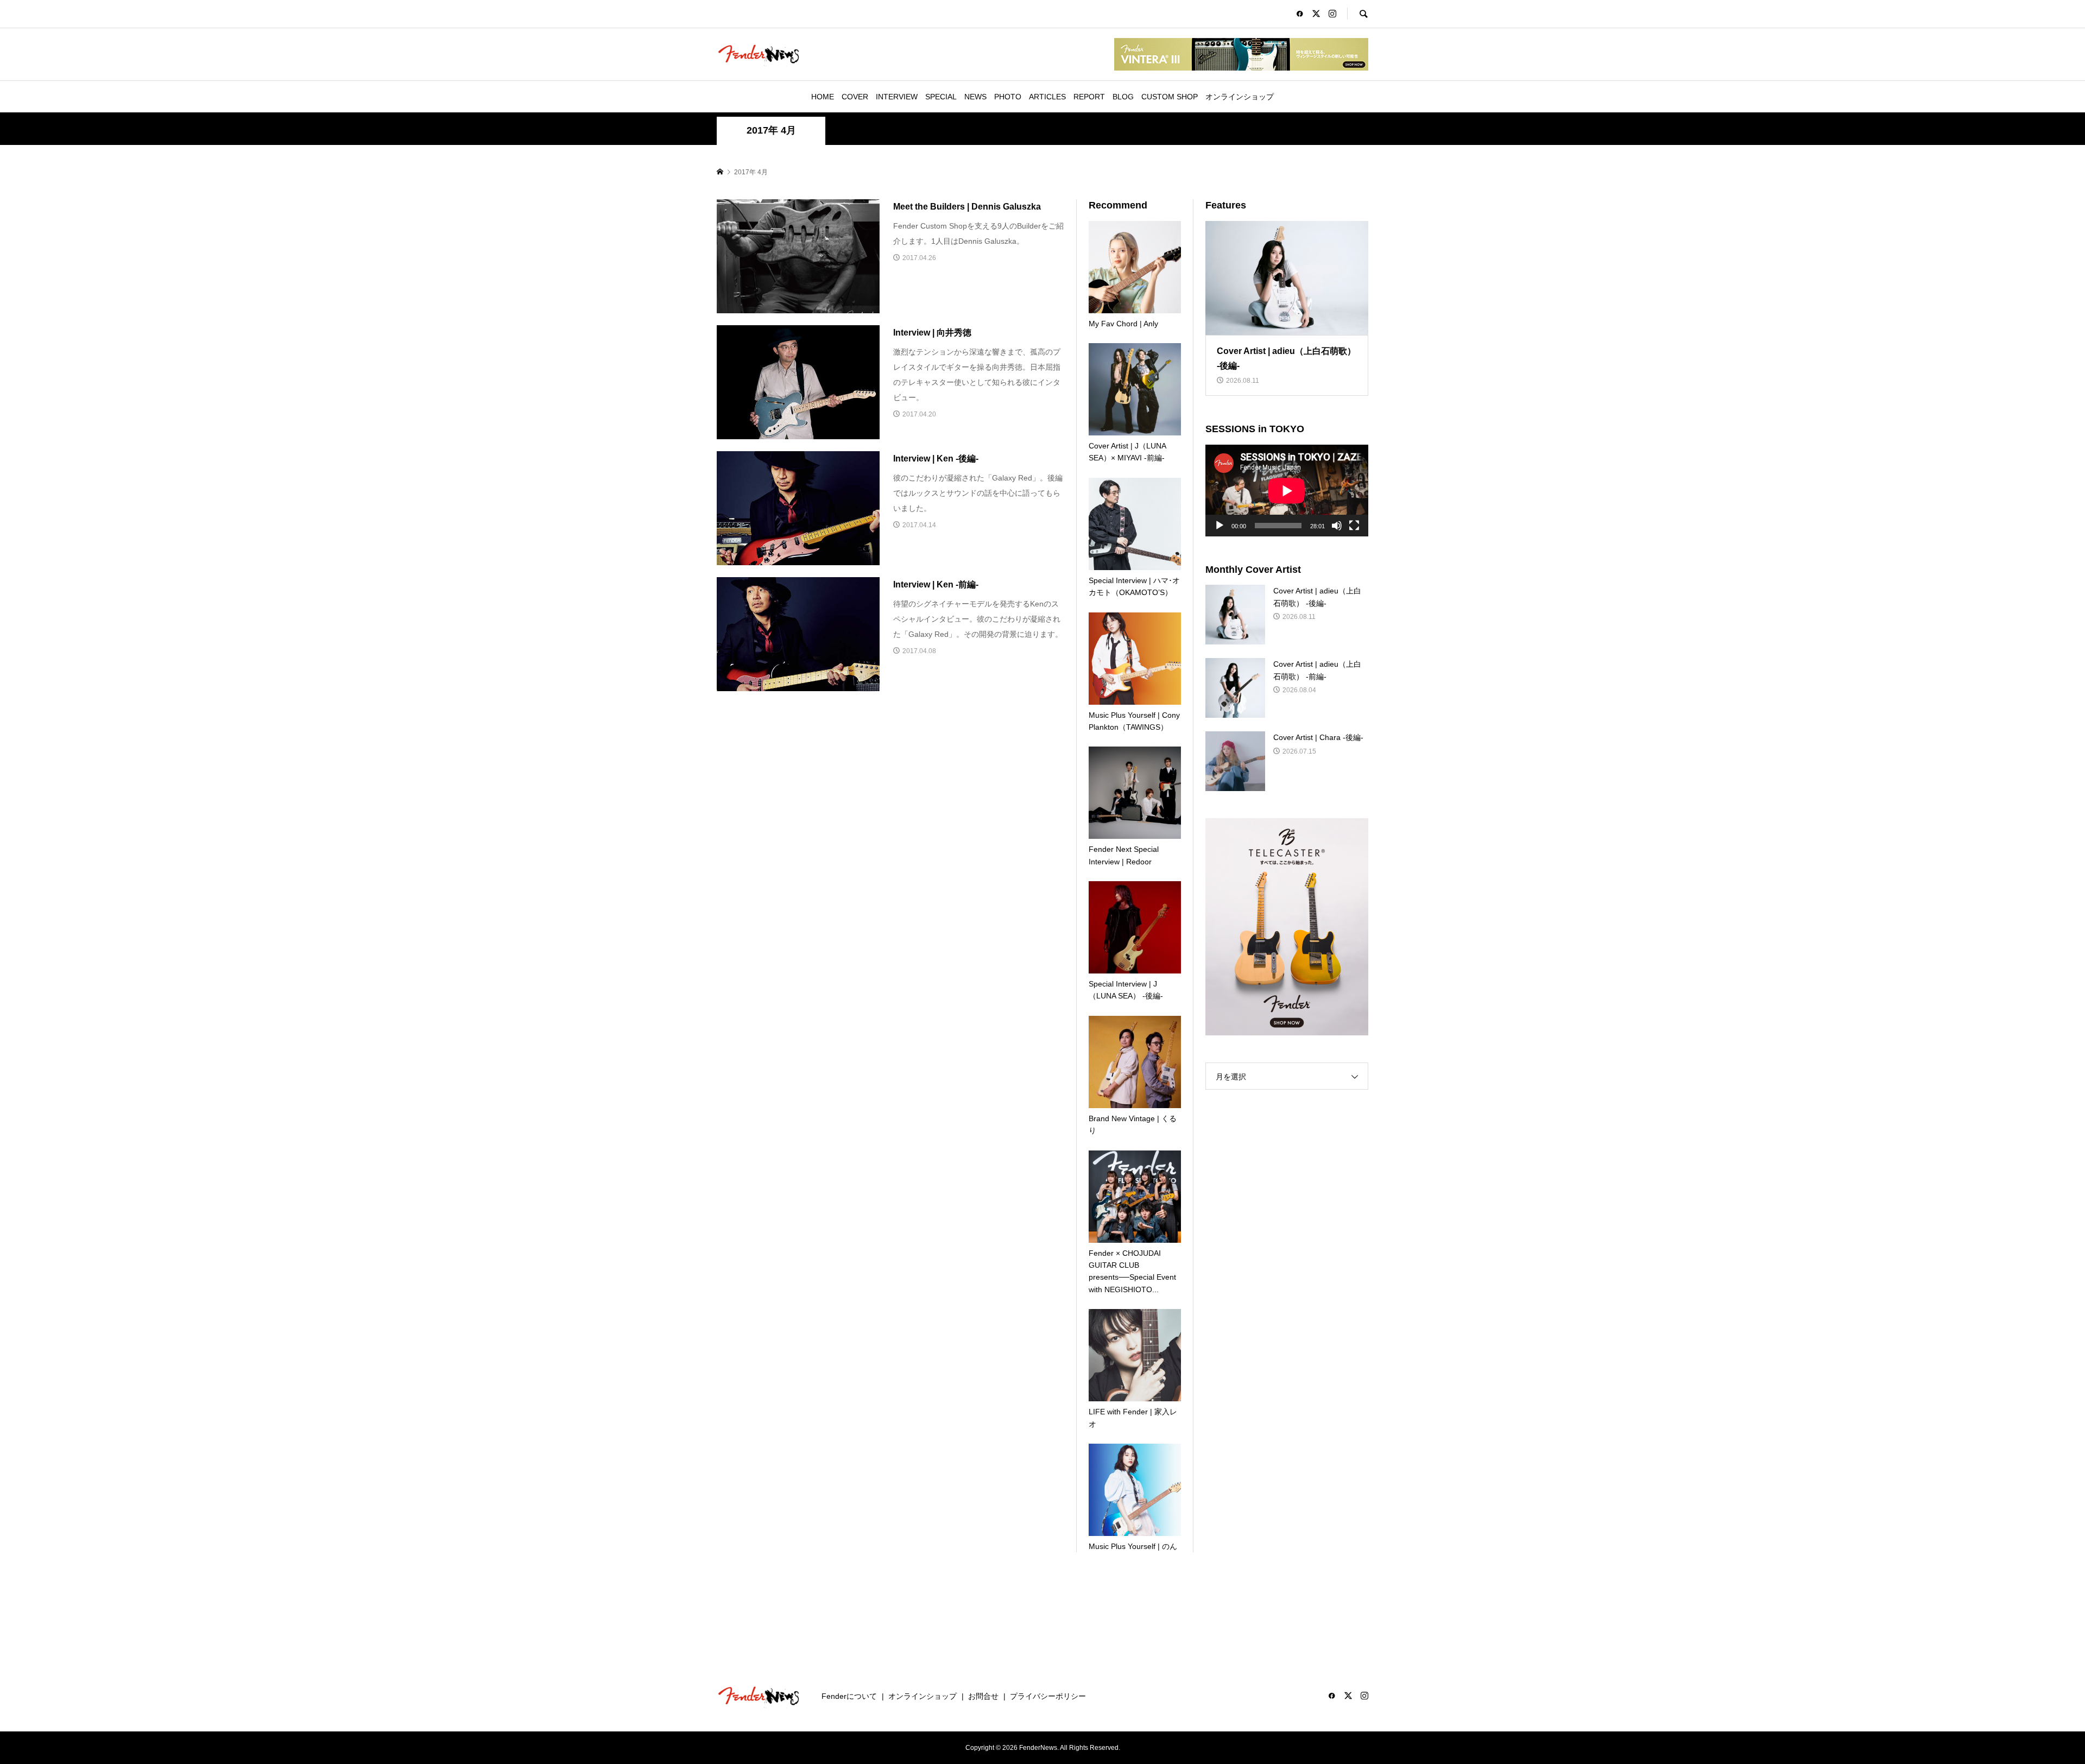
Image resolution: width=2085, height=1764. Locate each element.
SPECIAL (941, 97)
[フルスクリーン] (1354, 526)
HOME (823, 97)
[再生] (1220, 526)
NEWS (975, 97)
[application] (1287, 491)
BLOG (1123, 97)
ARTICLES (1047, 97)
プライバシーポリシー (1048, 1696)
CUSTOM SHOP (1170, 97)
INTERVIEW (897, 97)
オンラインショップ (1240, 97)
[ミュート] (1337, 526)
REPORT (1089, 97)
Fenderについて (849, 1696)
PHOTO (1008, 97)
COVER (855, 97)
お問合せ (983, 1696)
